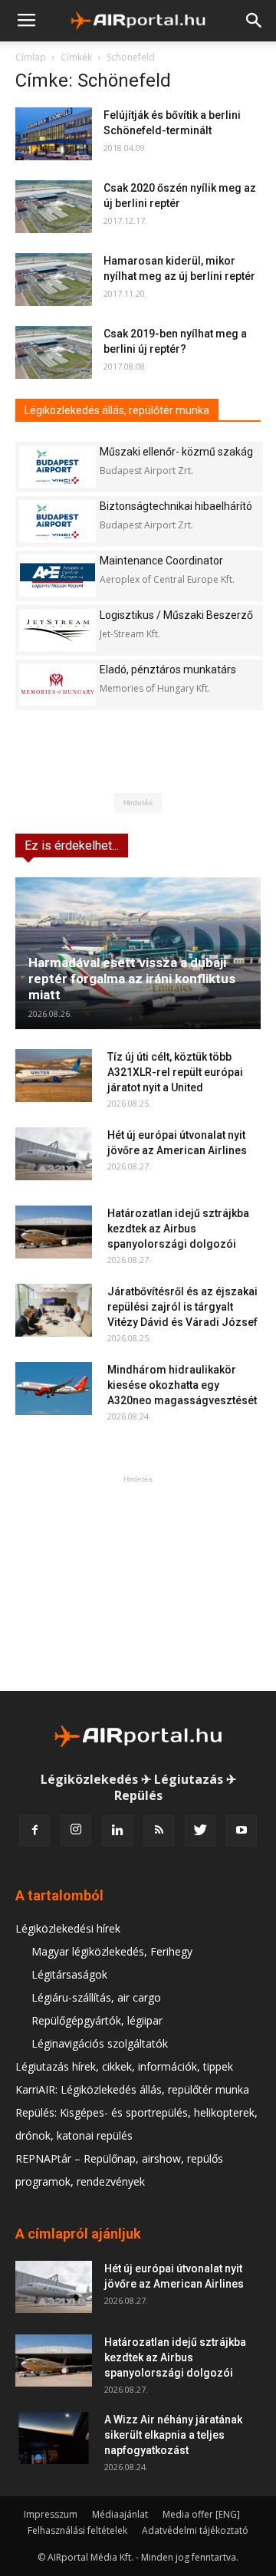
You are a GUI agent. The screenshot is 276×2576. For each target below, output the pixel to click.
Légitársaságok (69, 1974)
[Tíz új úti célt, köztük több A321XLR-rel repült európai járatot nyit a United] (54, 1076)
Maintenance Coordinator (161, 561)
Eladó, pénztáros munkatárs (168, 669)
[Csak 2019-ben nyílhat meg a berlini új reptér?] (54, 352)
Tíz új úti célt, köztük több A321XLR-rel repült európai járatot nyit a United (175, 1072)
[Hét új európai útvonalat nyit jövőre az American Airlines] (54, 1154)
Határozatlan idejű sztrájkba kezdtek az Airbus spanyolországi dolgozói (178, 1229)
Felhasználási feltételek (77, 2530)
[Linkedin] (117, 1831)
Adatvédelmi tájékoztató (195, 2530)
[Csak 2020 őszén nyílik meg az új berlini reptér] (54, 207)
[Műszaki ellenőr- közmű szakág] (58, 467)
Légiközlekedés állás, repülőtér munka (117, 410)
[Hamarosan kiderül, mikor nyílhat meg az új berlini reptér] (54, 280)
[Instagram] (76, 1831)
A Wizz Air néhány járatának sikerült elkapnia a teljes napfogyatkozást (173, 2435)
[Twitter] (200, 1831)
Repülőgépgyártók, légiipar (97, 2020)
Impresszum (51, 2514)
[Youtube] (242, 1831)
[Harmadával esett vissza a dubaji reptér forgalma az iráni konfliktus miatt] (138, 953)
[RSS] (159, 1831)
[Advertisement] (138, 1583)
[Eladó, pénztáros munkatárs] (58, 684)
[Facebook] (34, 1831)
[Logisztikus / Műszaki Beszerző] (58, 630)
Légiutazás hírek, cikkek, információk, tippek (124, 2066)
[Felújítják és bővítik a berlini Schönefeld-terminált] (54, 134)
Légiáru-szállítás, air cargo (96, 1997)
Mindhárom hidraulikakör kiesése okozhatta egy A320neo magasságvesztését (182, 1385)
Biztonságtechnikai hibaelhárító (176, 506)
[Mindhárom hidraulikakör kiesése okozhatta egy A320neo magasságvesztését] (54, 1388)
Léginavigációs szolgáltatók (100, 2043)
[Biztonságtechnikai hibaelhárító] (58, 521)
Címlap (31, 57)
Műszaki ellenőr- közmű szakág (176, 452)
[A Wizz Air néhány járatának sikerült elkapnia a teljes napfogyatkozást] (54, 2438)
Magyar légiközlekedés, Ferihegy (112, 1951)
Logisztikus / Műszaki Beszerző (176, 615)
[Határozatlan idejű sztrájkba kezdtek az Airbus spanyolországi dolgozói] (54, 1232)
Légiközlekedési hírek (68, 1928)
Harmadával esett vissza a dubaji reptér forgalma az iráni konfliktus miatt (132, 979)
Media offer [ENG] (201, 2514)
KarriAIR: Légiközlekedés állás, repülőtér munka (132, 2089)
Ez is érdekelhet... (72, 846)
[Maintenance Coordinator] (58, 576)
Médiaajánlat (120, 2514)
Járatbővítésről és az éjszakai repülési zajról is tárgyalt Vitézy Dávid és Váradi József (182, 1307)
